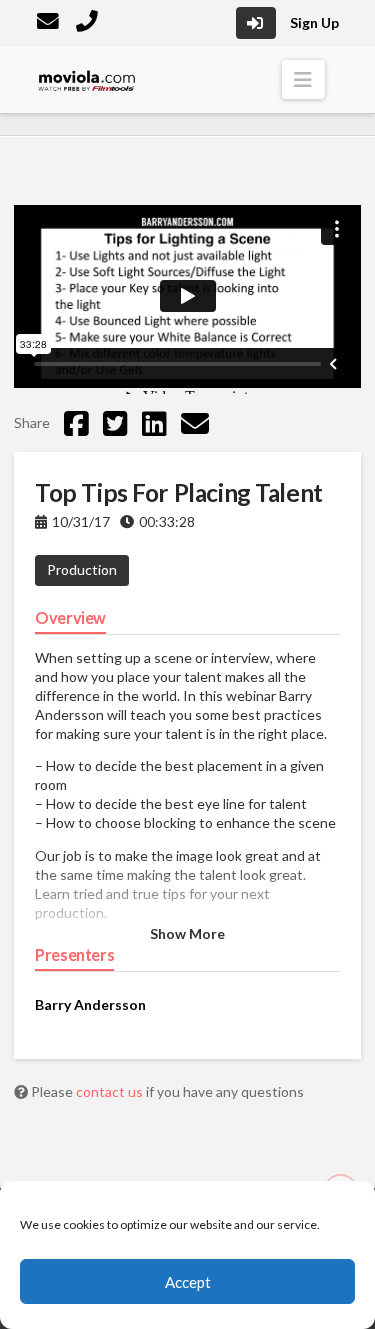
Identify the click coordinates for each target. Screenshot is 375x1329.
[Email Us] (50, 23)
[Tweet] (115, 423)
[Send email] (195, 423)
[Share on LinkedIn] (154, 423)
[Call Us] (89, 23)
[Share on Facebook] (76, 423)
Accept (188, 1282)
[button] (303, 79)
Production (82, 569)
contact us (111, 1091)
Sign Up (314, 22)
